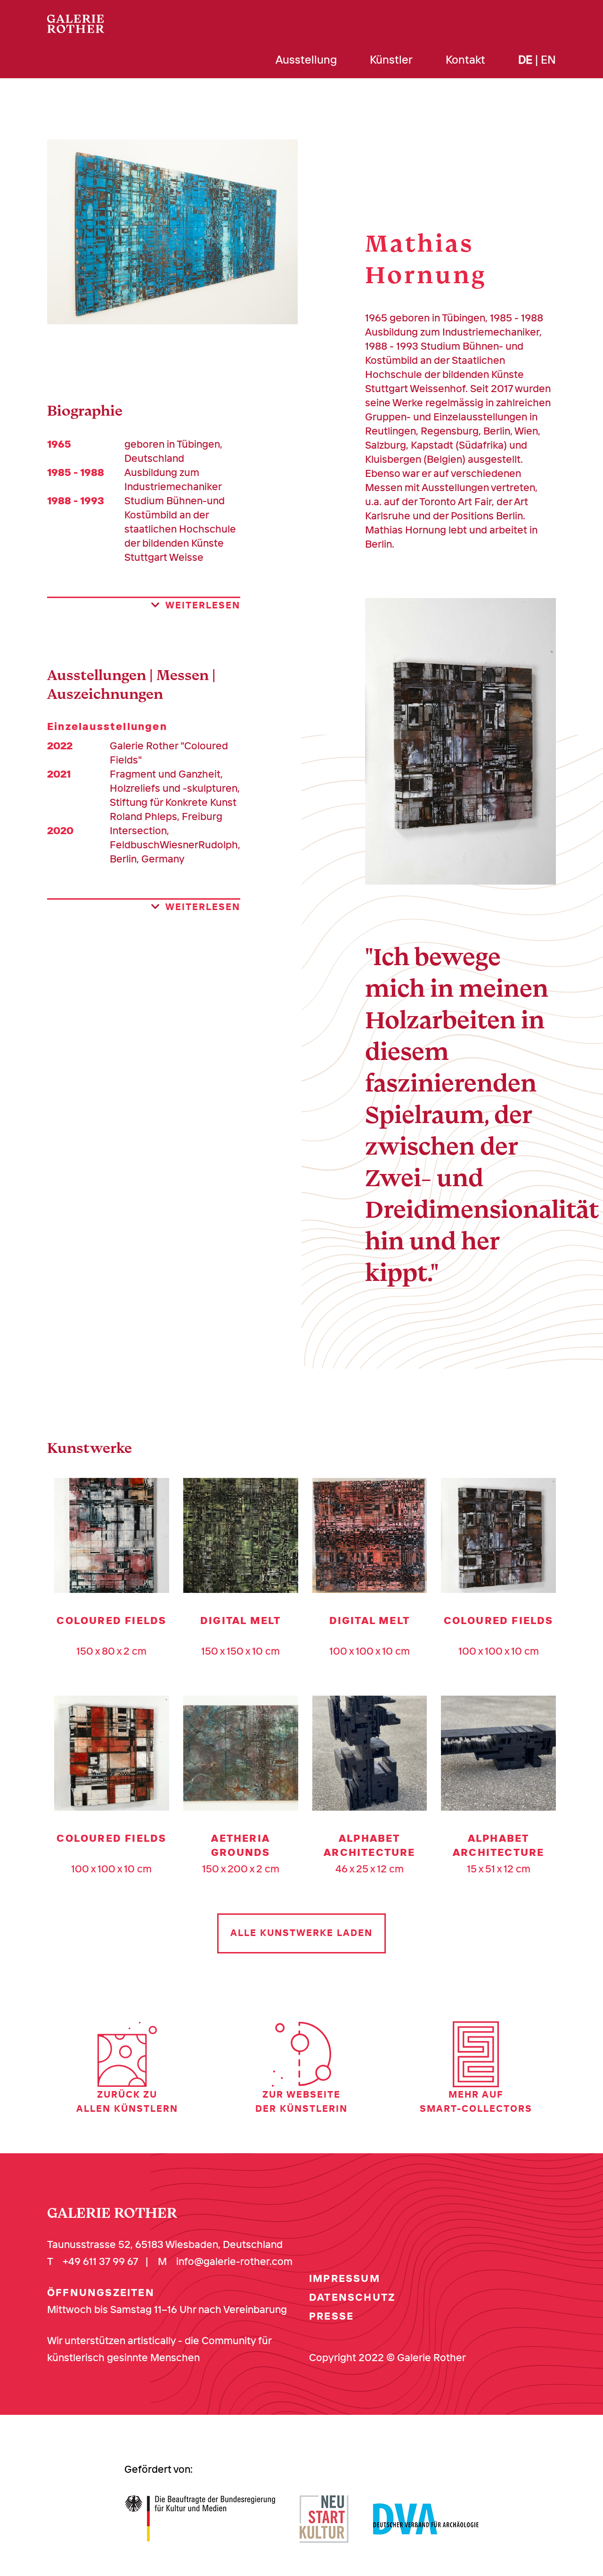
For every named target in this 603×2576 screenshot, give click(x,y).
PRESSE (331, 2316)
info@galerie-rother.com (234, 2261)
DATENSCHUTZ (352, 2297)
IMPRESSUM (345, 2278)
